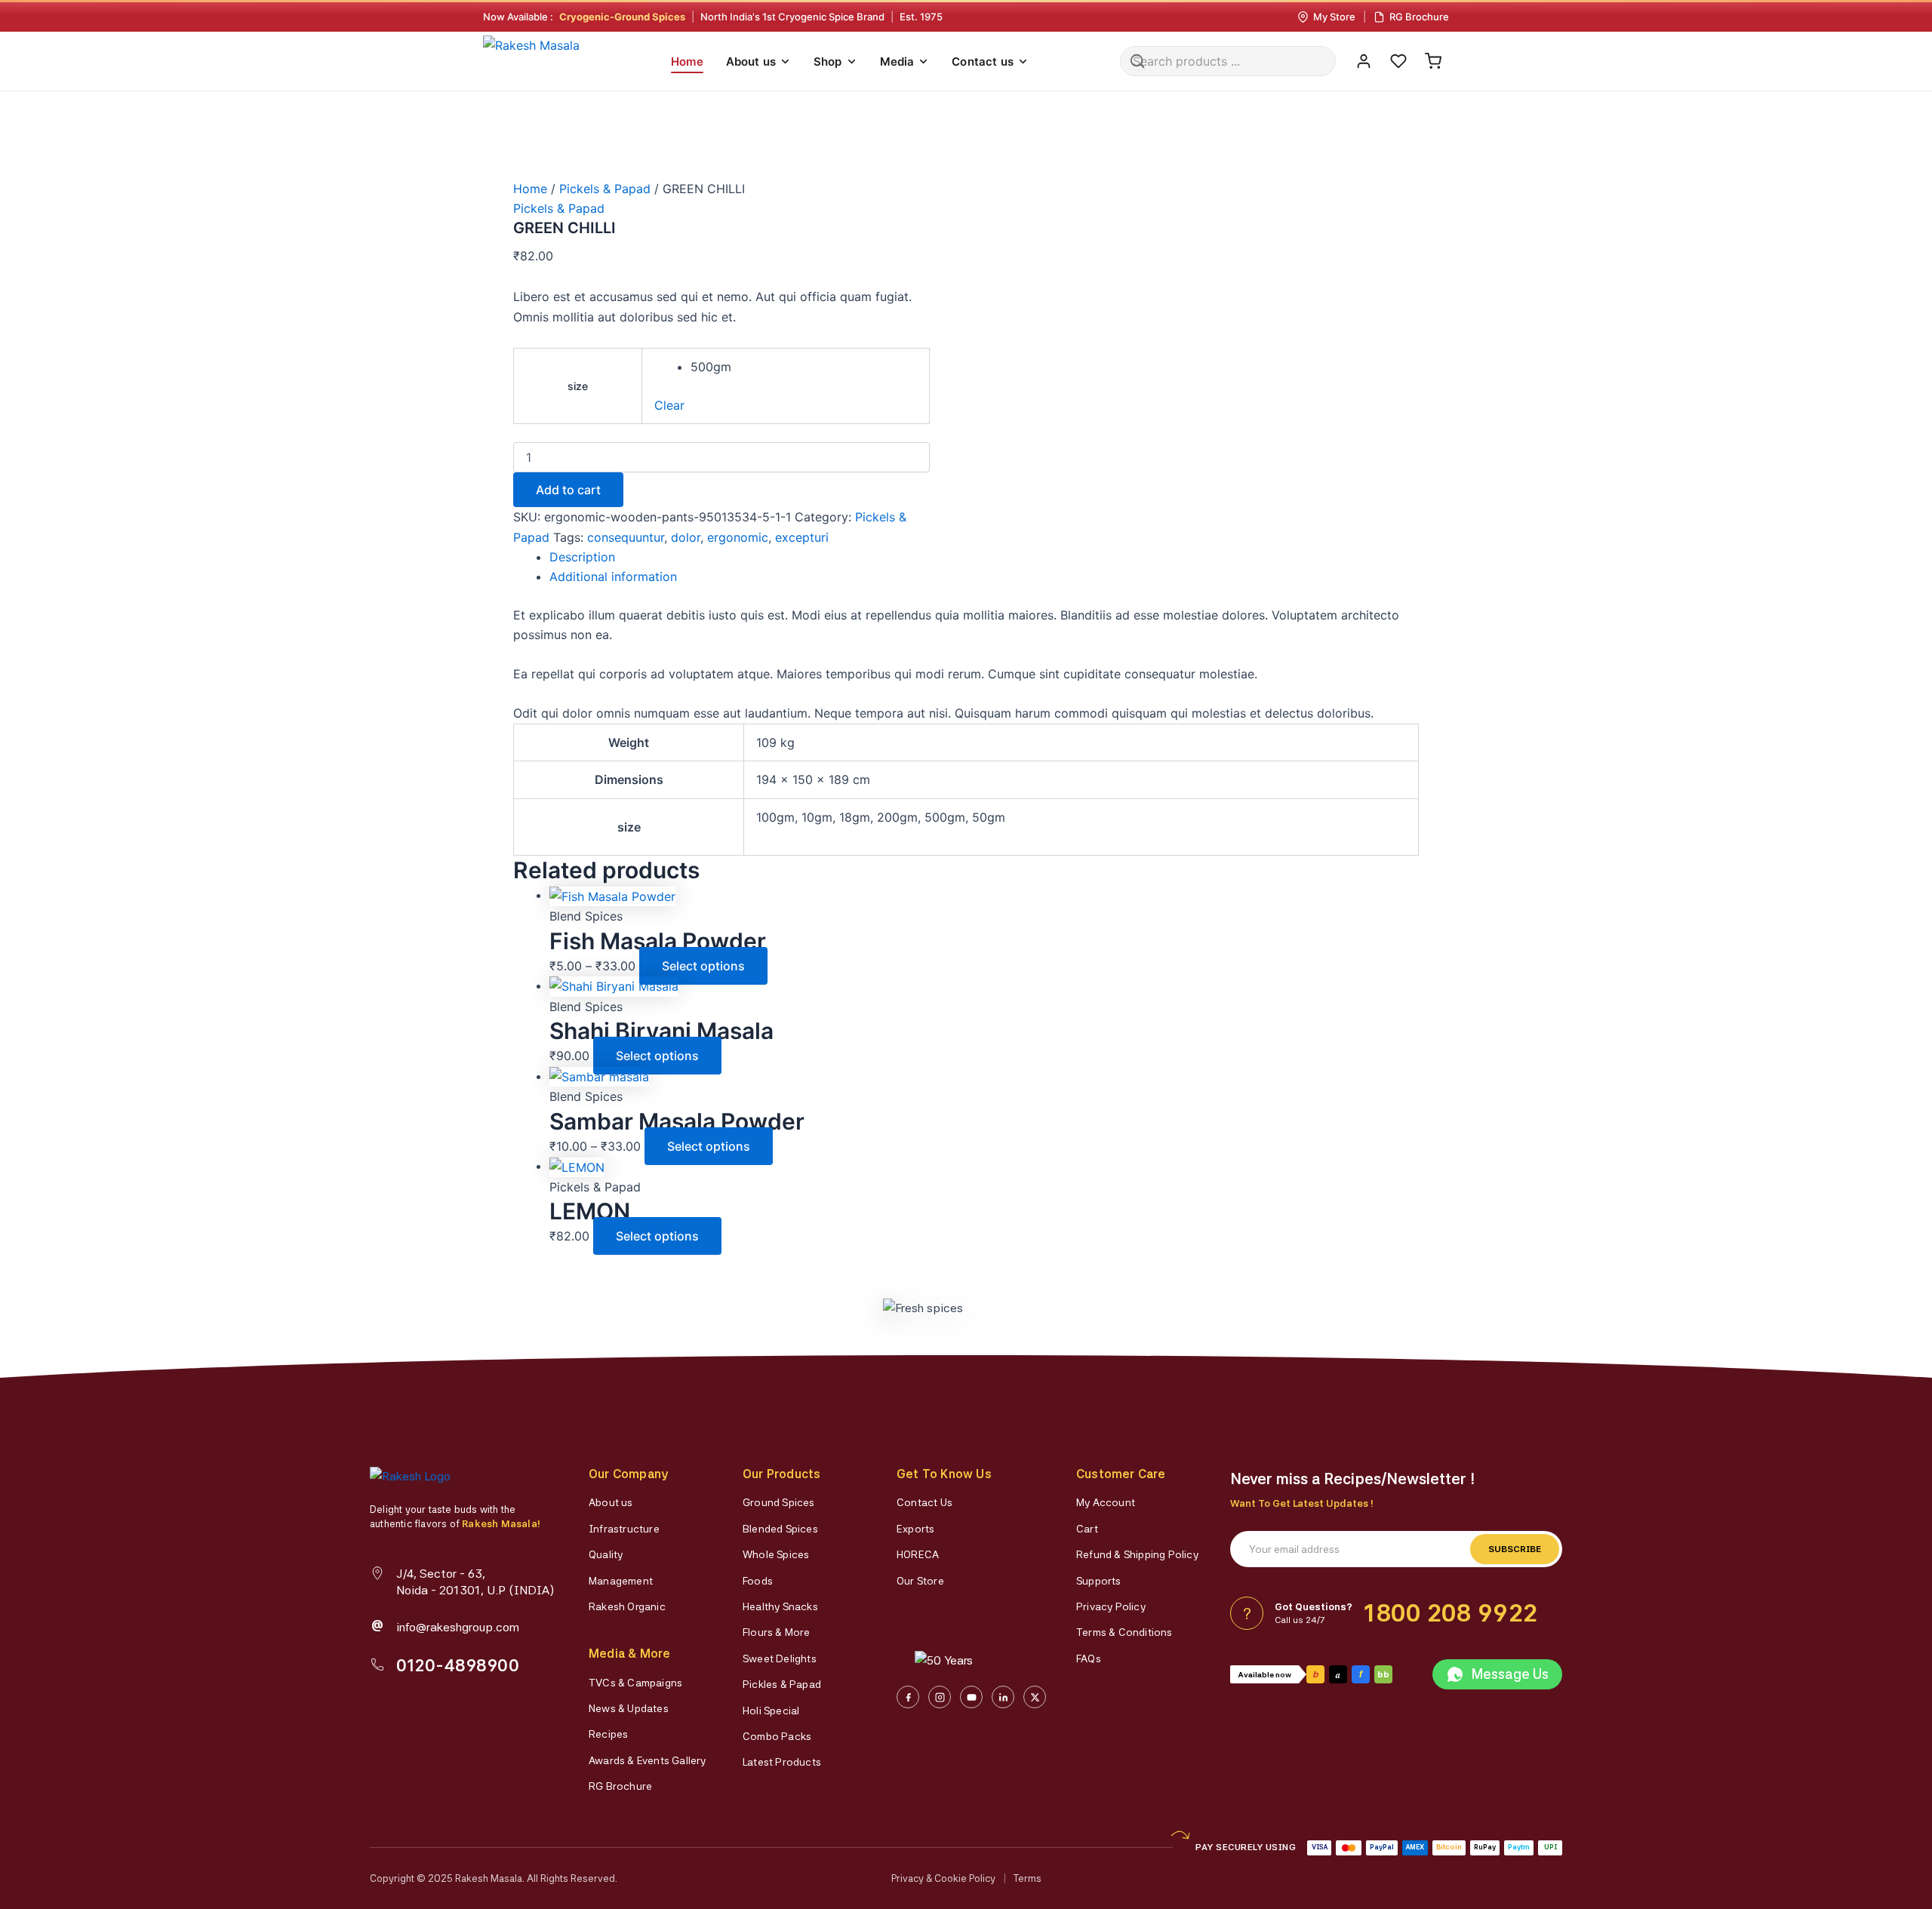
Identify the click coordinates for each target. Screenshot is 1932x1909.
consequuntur (626, 537)
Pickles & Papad (782, 1684)
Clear (669, 405)
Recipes (608, 1734)
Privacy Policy (1111, 1606)
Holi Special (771, 1711)
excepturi (802, 537)
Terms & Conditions (1124, 1632)
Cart (1087, 1529)
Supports (1099, 1581)
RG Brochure (620, 1786)
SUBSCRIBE (1515, 1549)
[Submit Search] (1137, 61)
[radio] (804, 367)
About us (751, 61)
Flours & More (777, 1632)
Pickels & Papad (605, 189)
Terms (1028, 1878)
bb (1383, 1674)
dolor (686, 537)
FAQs (1089, 1658)
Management (621, 1581)
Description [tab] (582, 557)
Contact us (983, 61)
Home (687, 61)
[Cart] (1433, 61)
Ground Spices (779, 1502)
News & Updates (629, 1708)
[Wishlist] (1398, 61)
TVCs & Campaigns (635, 1683)
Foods (758, 1581)
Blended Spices (780, 1529)
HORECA (918, 1554)
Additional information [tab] (613, 576)
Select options (703, 966)
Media (897, 61)
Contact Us (924, 1502)
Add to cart (568, 490)
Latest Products (782, 1762)
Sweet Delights (780, 1658)
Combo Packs (777, 1736)
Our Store (920, 1581)
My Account (1106, 1502)
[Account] (1364, 61)
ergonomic (738, 537)
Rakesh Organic (627, 1606)
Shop (828, 61)
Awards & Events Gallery (648, 1760)
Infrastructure (624, 1529)
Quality (606, 1554)
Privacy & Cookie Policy (943, 1878)
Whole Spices (776, 1554)
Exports (915, 1529)
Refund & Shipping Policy (1137, 1554)
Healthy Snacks (780, 1606)
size (578, 386)
